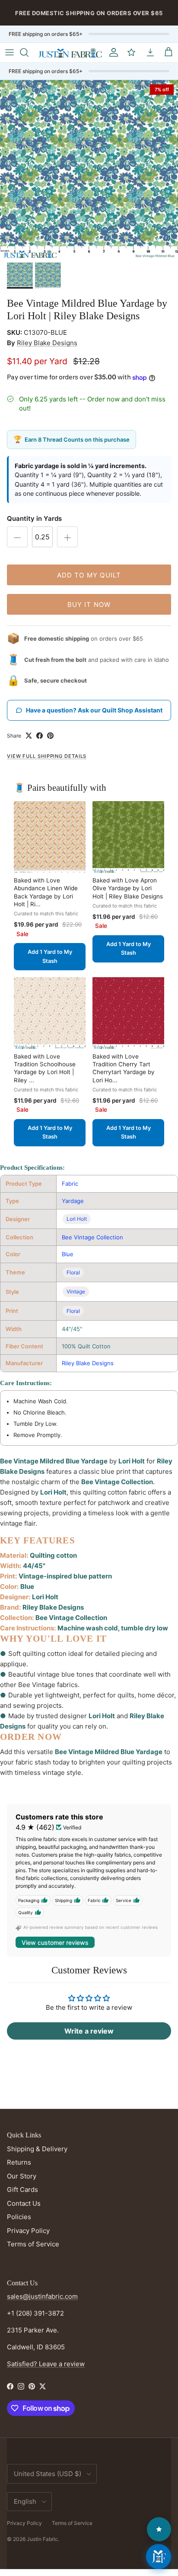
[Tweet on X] (29, 736)
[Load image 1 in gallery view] (89, 169)
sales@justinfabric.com (42, 2296)
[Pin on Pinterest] (50, 736)
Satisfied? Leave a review (46, 2364)
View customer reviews (55, 1942)
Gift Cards (22, 2189)
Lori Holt (77, 1219)
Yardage (73, 1201)
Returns (19, 2162)
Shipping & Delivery (37, 2149)
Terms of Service (33, 2244)
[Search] (29, 52)
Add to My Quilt (89, 575)
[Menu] (10, 52)
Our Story (22, 2176)
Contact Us (24, 2203)
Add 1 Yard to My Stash (50, 956)
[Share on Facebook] (40, 736)
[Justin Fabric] (70, 53)
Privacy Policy (28, 2231)
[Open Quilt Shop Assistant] (159, 2557)
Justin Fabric (42, 2539)
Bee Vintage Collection (92, 1237)
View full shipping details (47, 756)
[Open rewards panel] (159, 2529)
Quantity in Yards (34, 518)
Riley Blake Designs (47, 343)
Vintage (76, 1291)
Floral (73, 1272)
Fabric (70, 1184)
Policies (19, 2217)
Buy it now (89, 605)
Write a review (89, 2031)
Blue (68, 1254)
